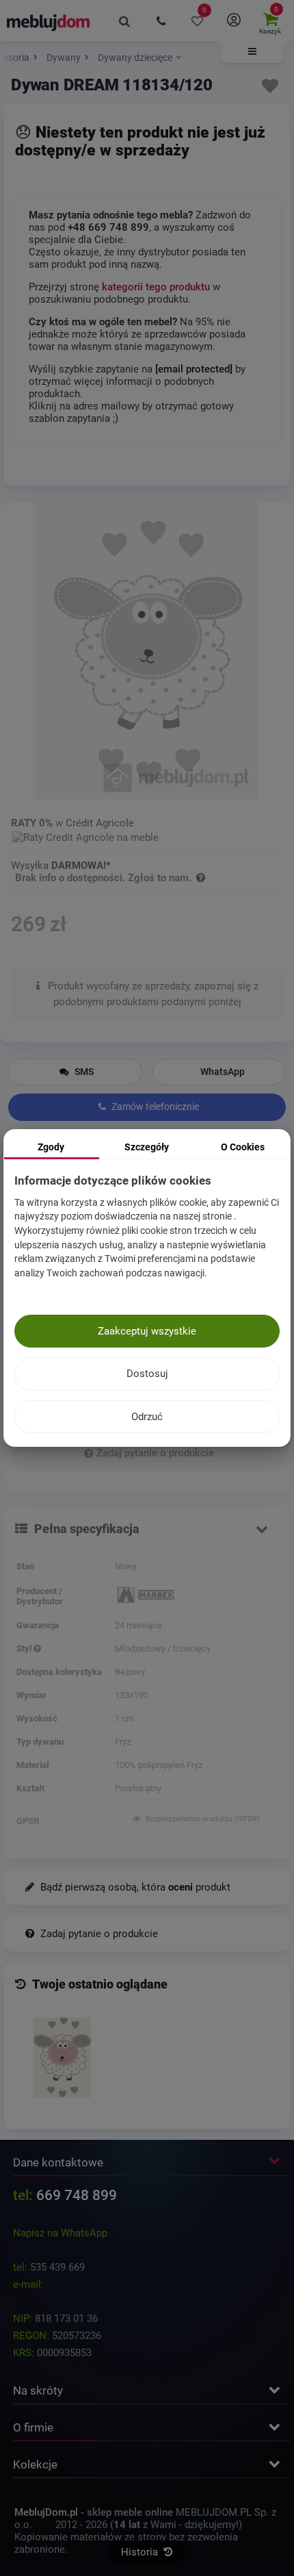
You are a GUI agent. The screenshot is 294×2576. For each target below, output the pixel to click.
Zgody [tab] (51, 1147)
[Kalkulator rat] (85, 835)
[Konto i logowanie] (233, 21)
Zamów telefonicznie (154, 1107)
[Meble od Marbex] (196, 1596)
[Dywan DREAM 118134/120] (62, 2058)
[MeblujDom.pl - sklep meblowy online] (49, 22)
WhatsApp (223, 1072)
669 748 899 (77, 2195)
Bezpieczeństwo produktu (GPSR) (202, 1819)
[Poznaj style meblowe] (37, 1649)
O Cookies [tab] (243, 1147)
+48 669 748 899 (108, 227)
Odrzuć (147, 1417)
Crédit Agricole (100, 823)
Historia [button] (141, 2552)
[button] (252, 52)
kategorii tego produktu (156, 287)
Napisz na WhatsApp (60, 2233)
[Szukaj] (125, 21)
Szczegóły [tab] (147, 1147)
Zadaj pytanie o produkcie (155, 1453)
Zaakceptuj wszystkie (147, 1331)
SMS (83, 1072)
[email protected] (85, 2284)
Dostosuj (147, 1374)
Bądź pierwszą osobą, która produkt (134, 1887)
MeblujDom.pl (46, 2512)
